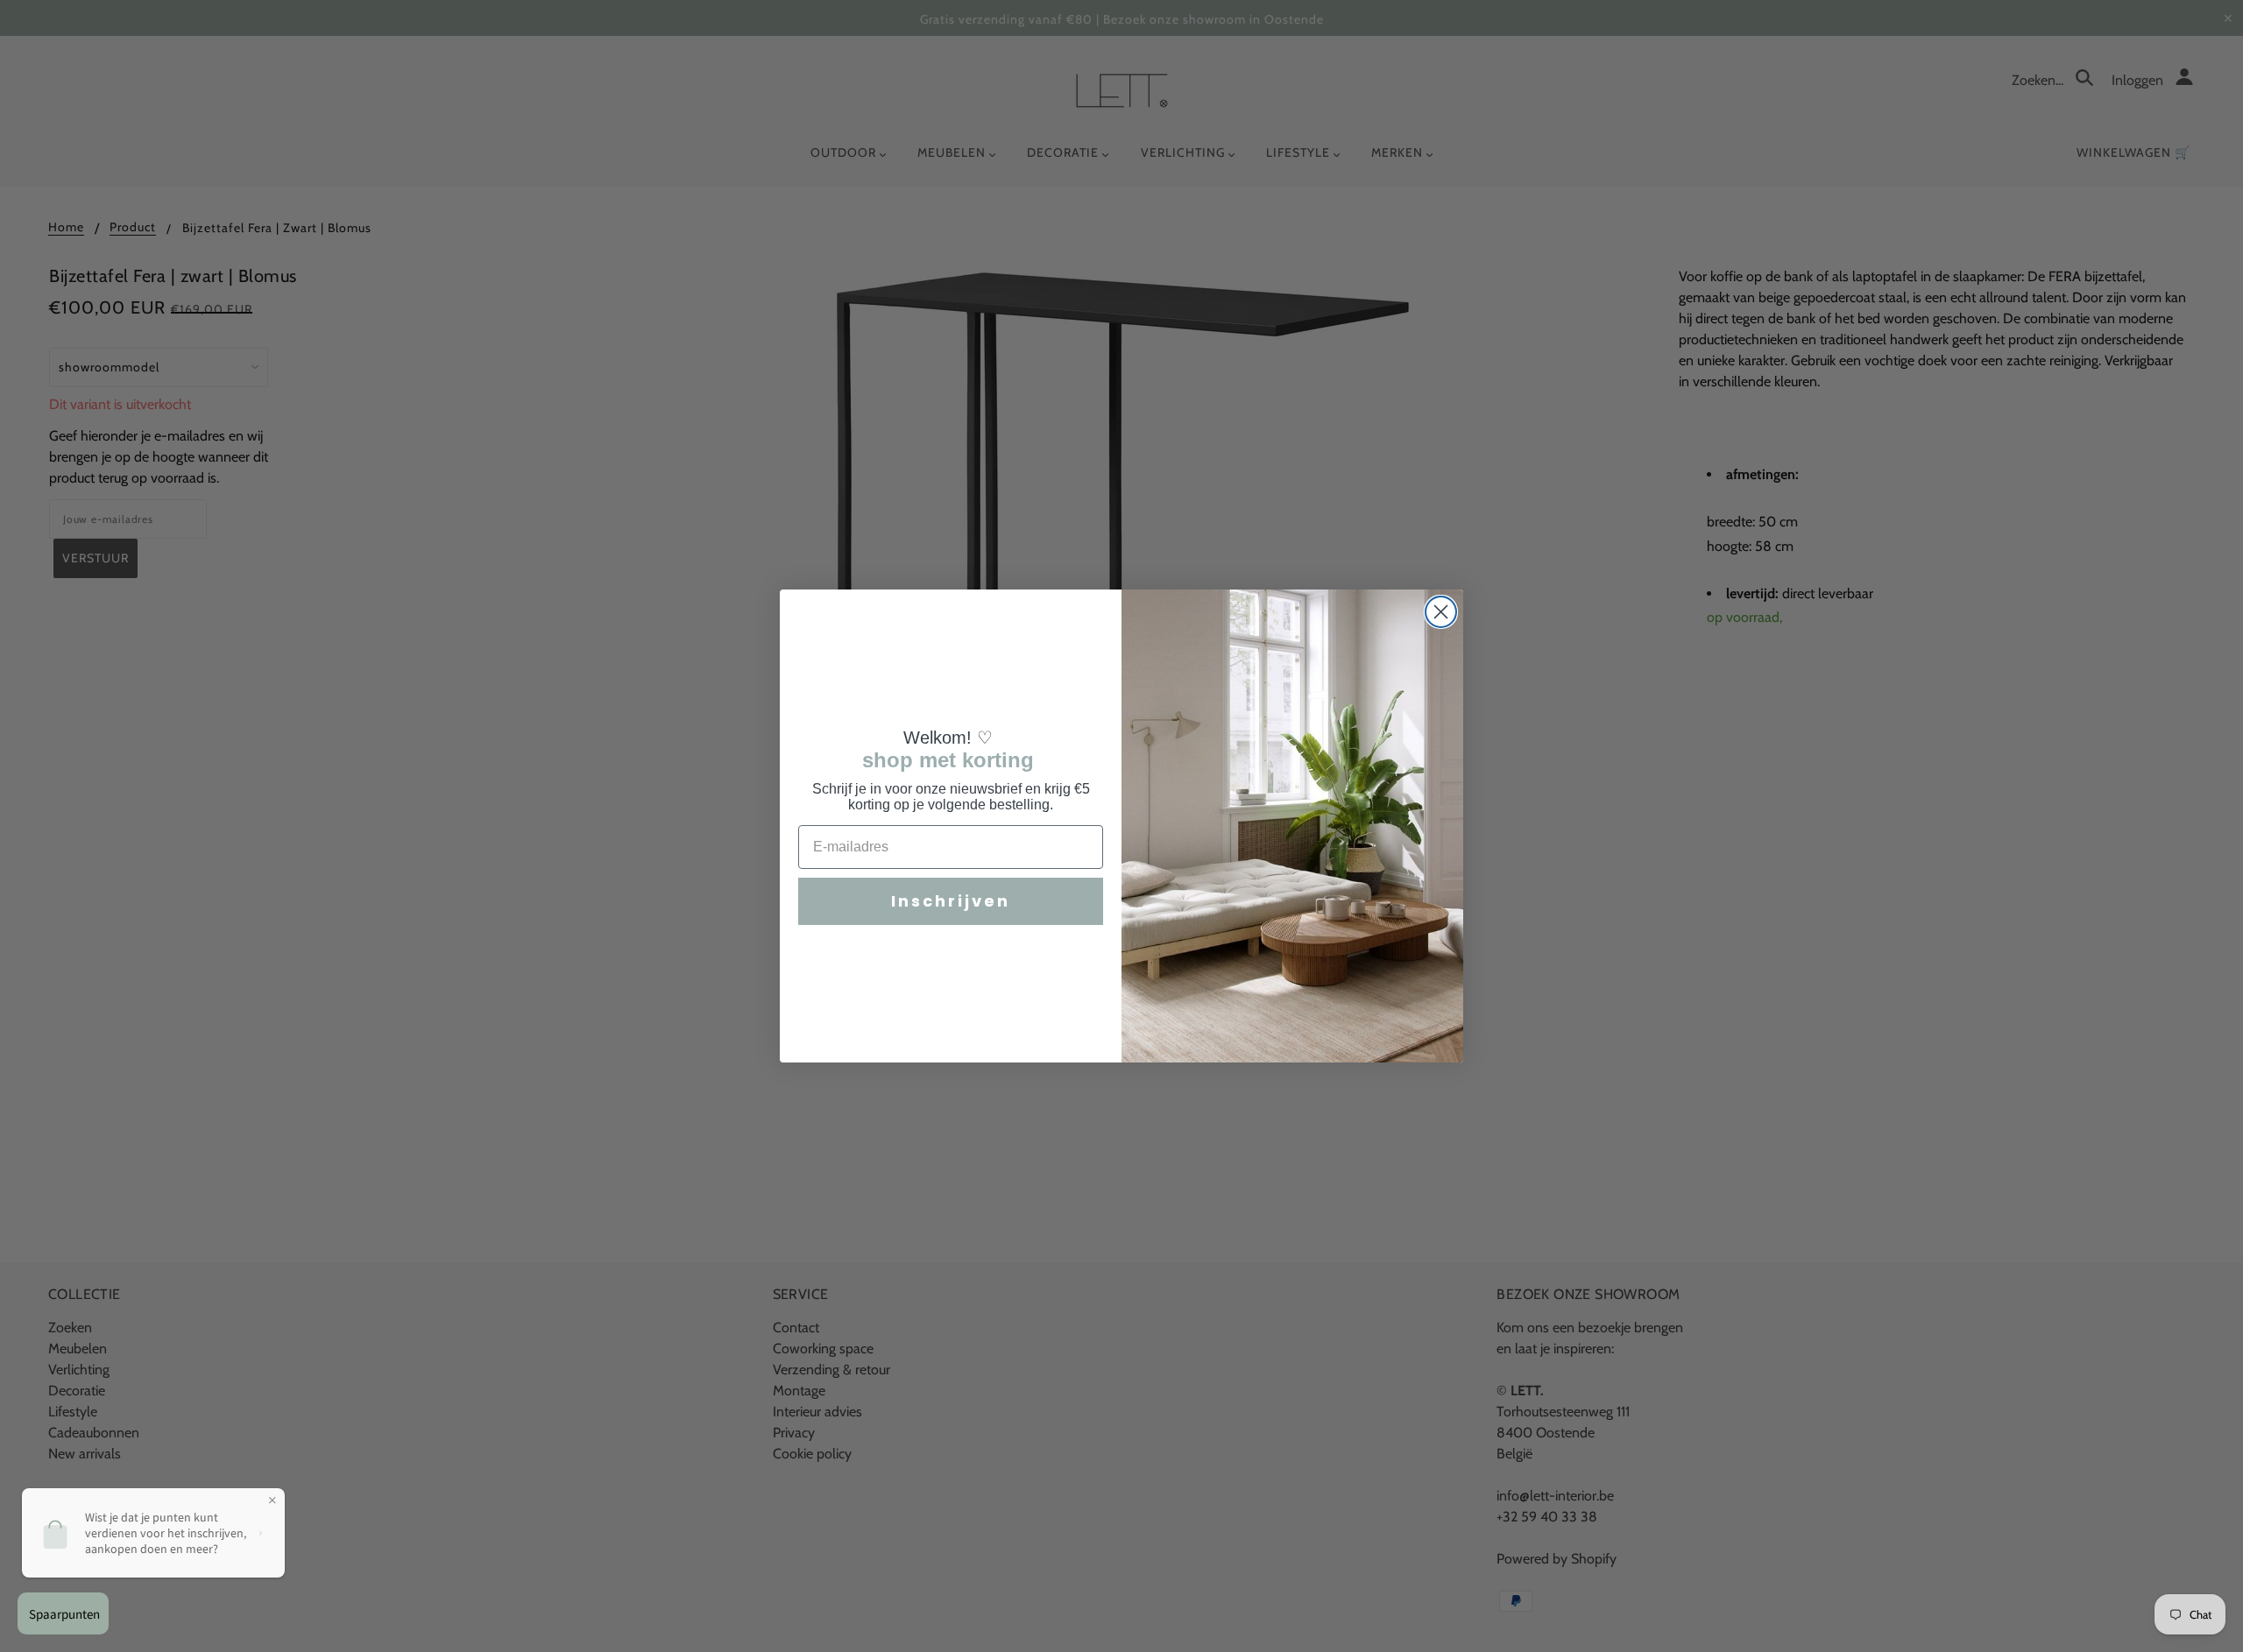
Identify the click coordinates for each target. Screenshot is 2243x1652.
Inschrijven (951, 901)
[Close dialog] (1441, 612)
